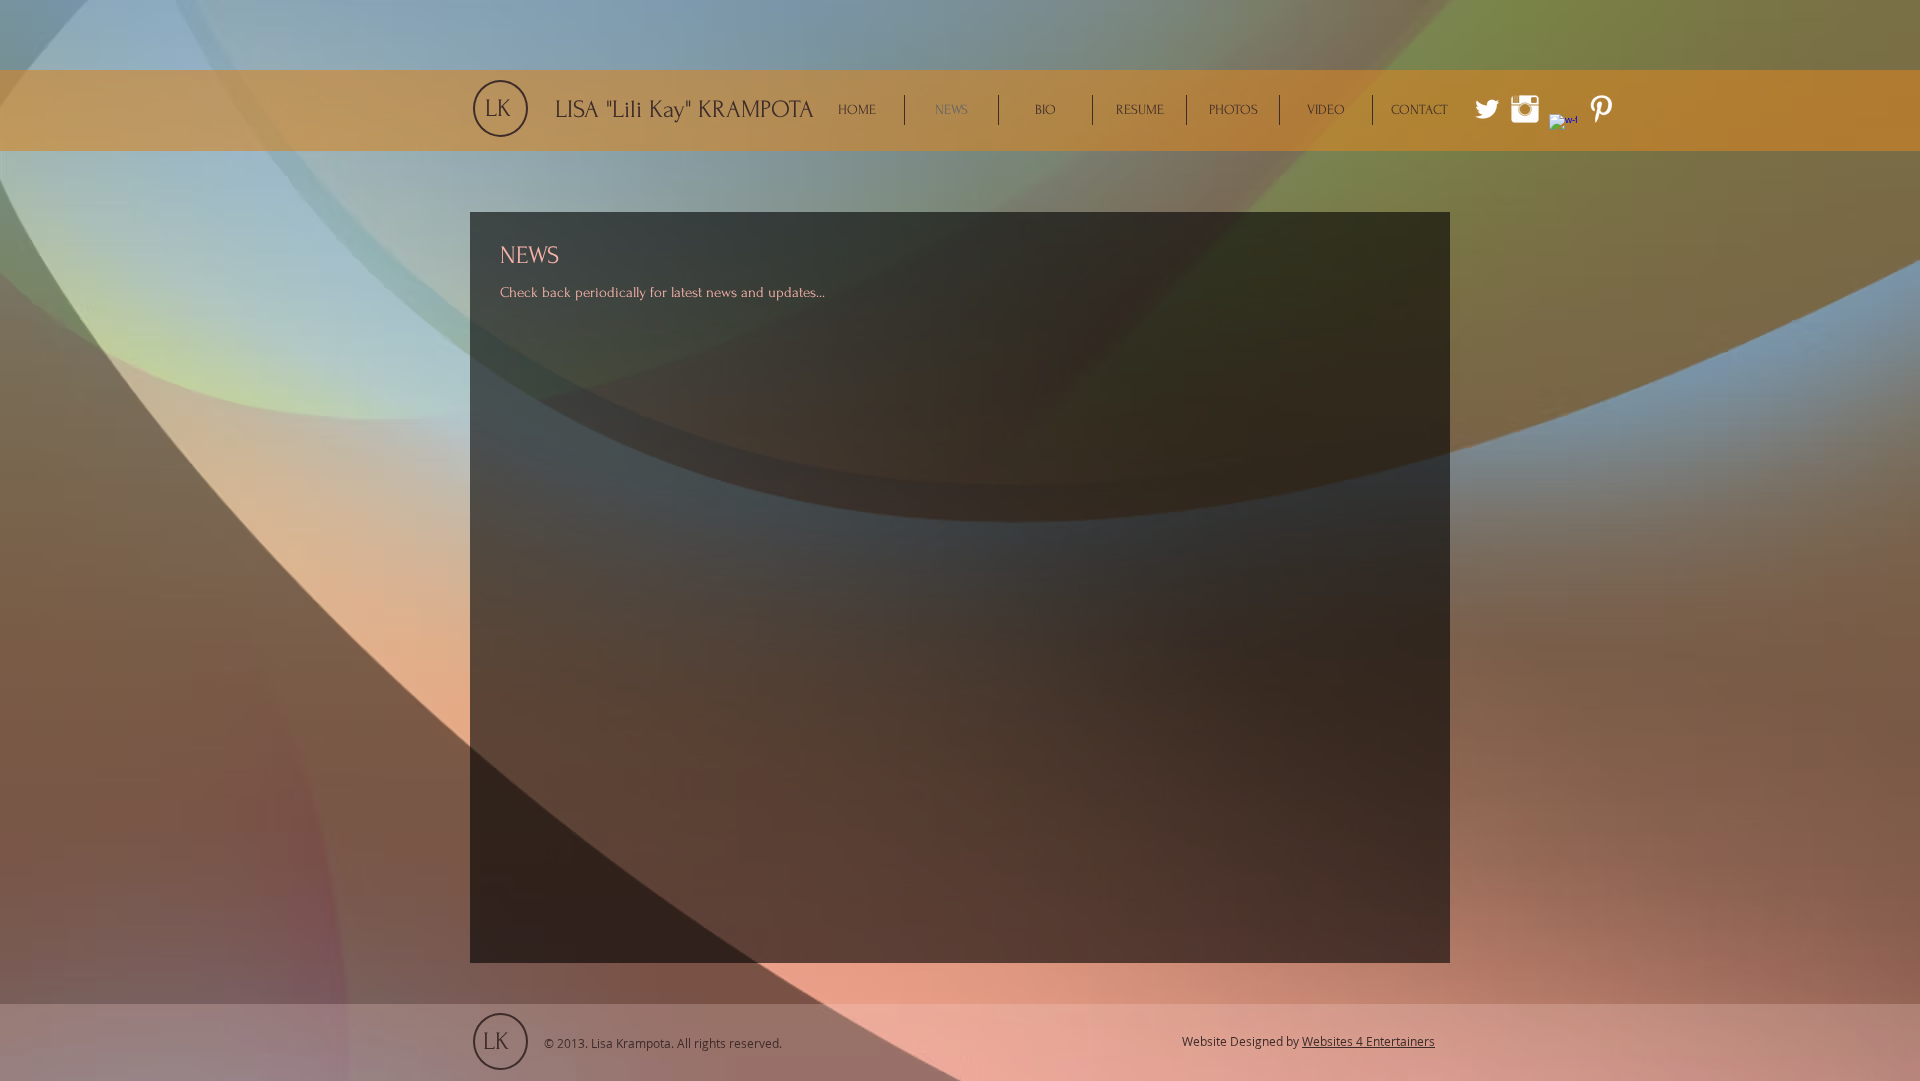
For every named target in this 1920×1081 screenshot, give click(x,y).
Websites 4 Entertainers (1368, 1041)
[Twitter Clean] (1487, 109)
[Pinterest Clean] (1601, 109)
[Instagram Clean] (1525, 109)
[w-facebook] (1563, 128)
